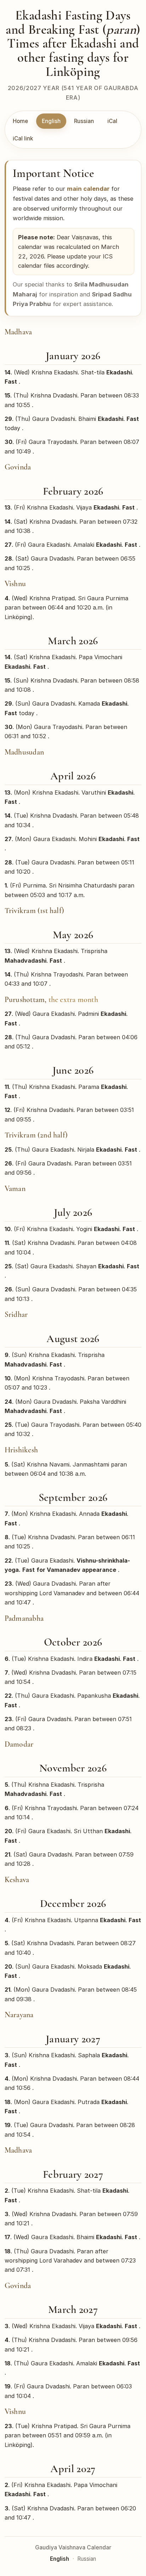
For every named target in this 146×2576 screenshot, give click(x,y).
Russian (84, 121)
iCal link (23, 138)
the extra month (73, 1000)
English (51, 121)
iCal (112, 121)
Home (20, 121)
